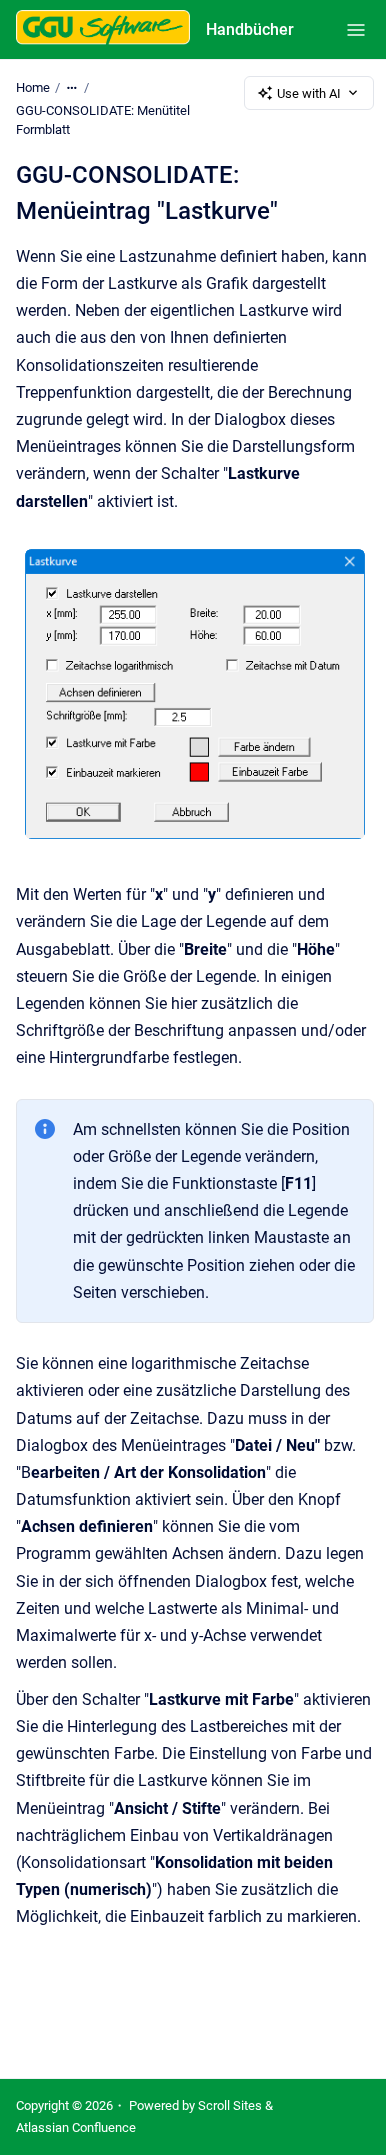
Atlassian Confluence (76, 2127)
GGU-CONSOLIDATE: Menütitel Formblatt (103, 120)
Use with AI (309, 93)
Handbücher (250, 29)
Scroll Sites (230, 2105)
